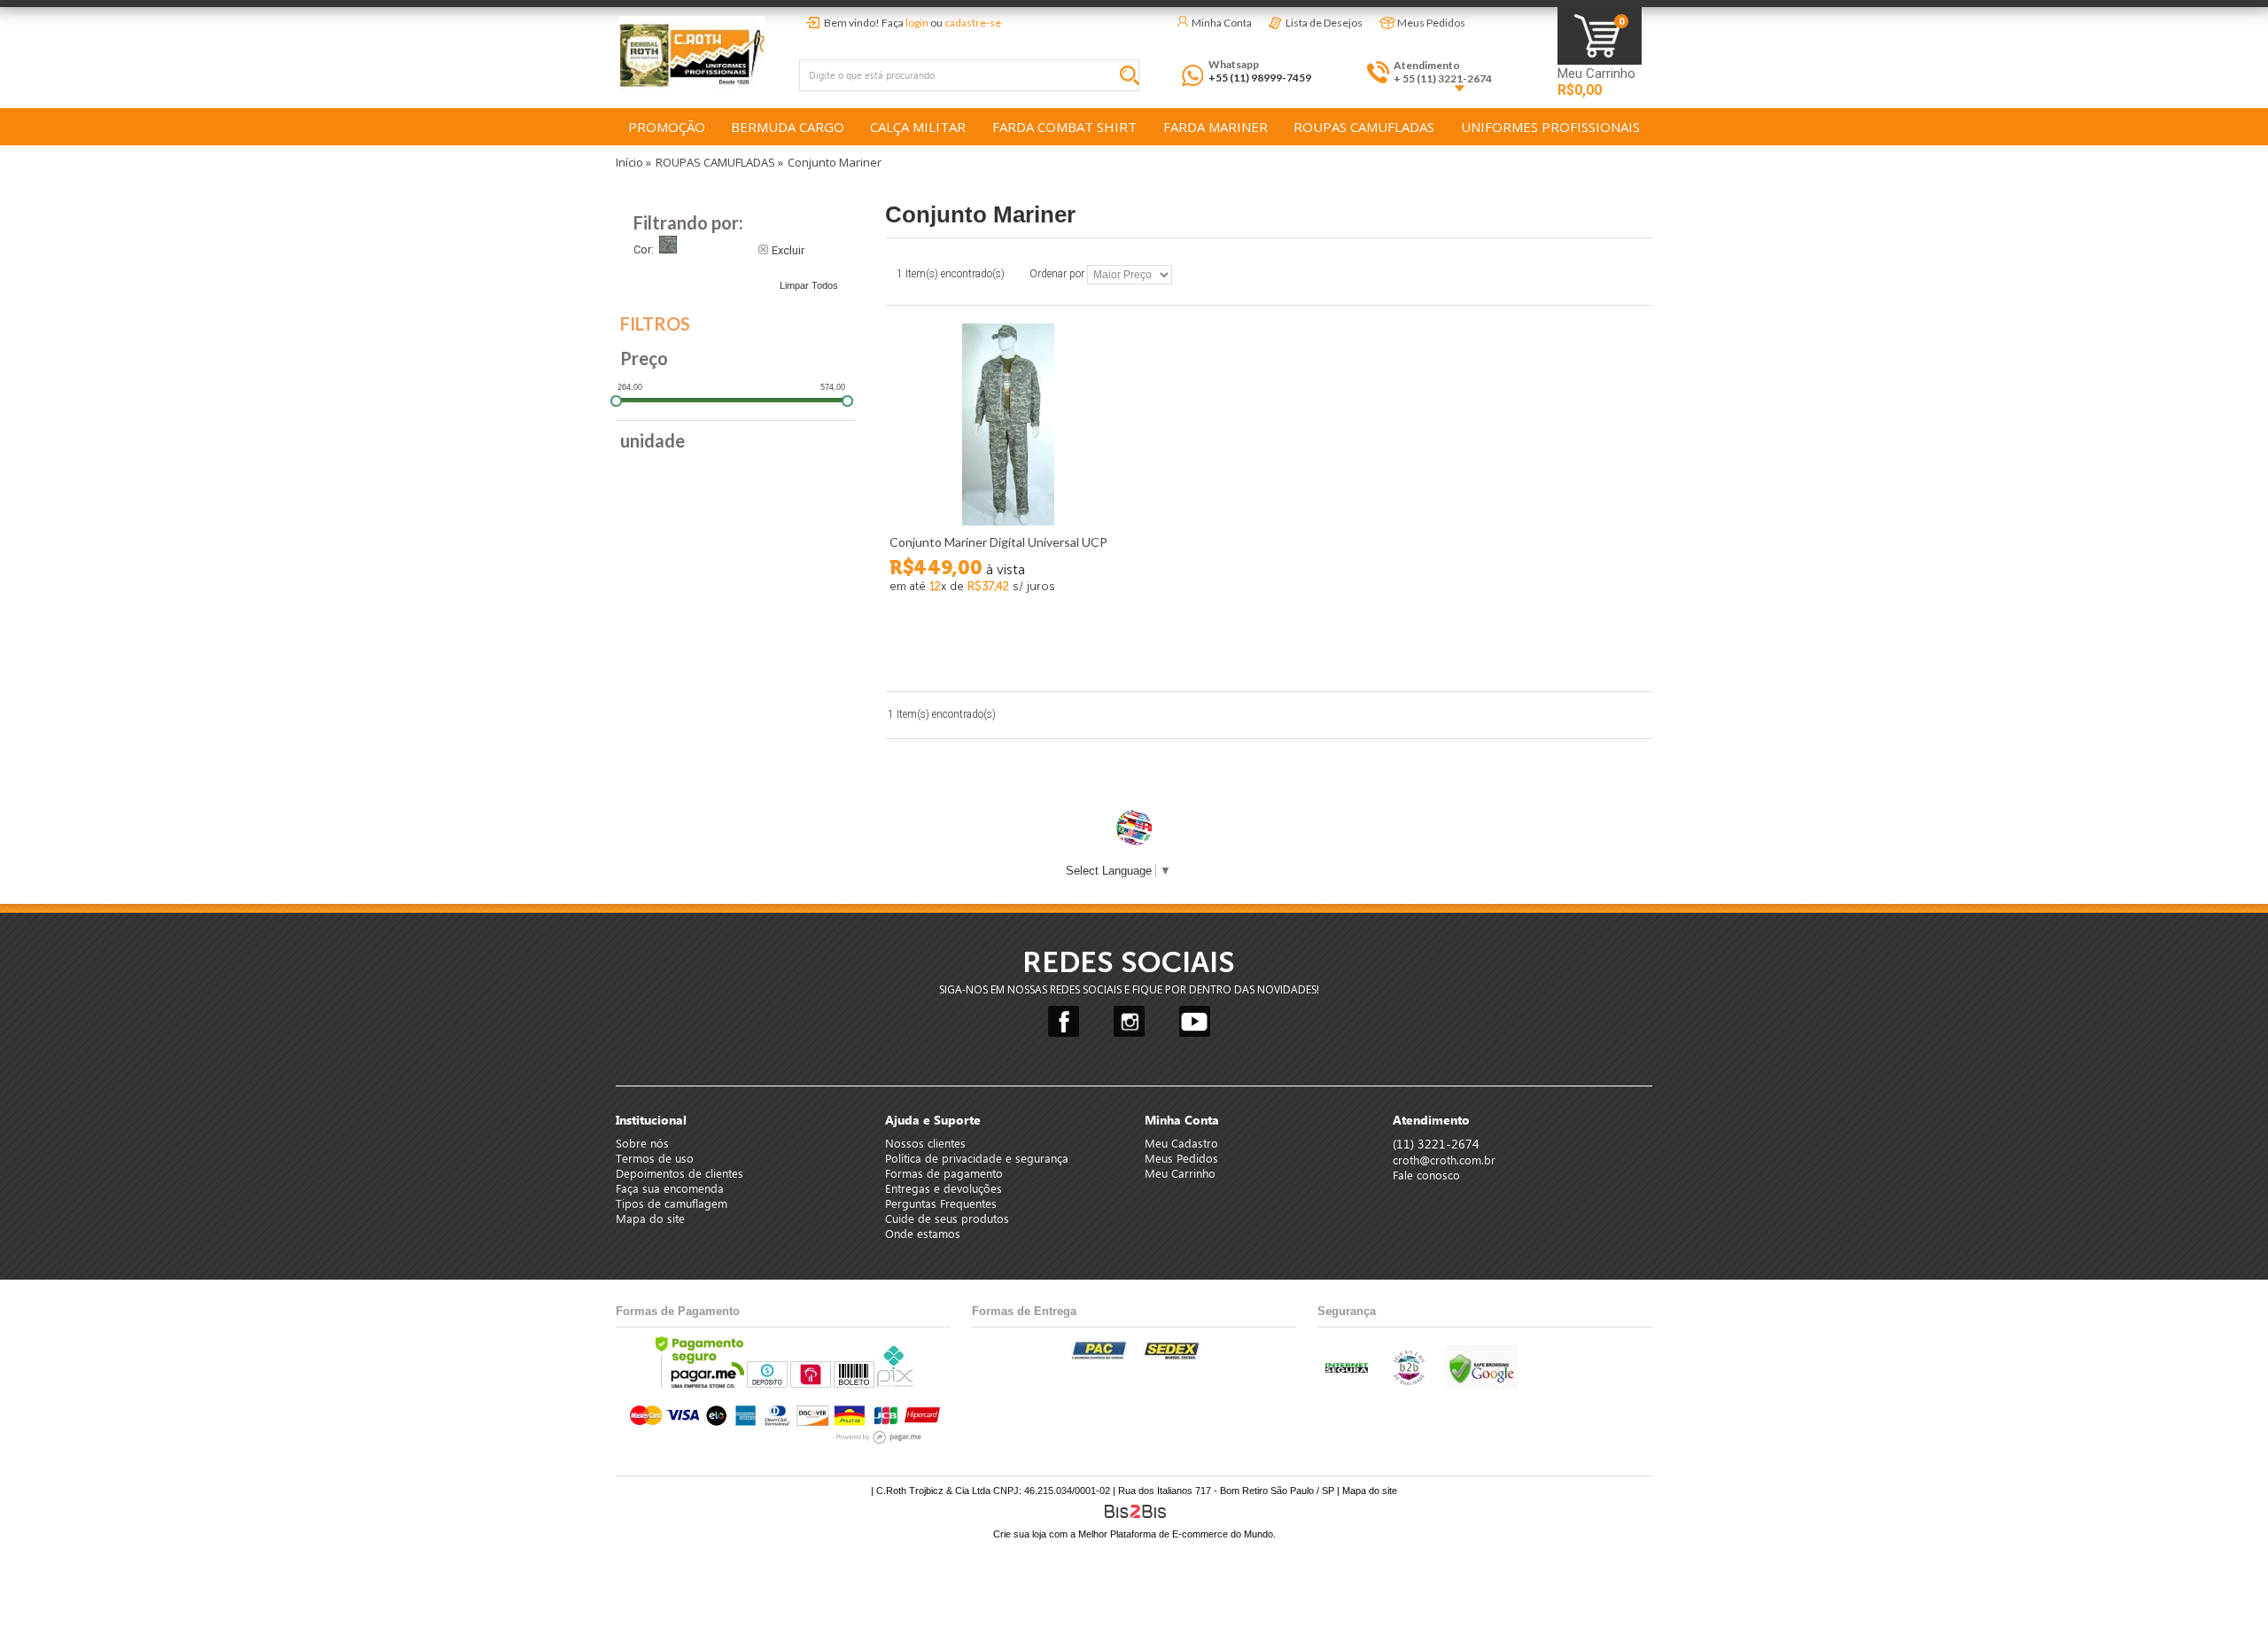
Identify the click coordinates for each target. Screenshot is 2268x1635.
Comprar (1006, 645)
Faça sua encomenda (670, 1188)
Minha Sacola (1600, 36)
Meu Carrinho (1596, 74)
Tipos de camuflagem (672, 1203)
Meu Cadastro (1181, 1143)
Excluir (788, 249)
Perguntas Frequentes (941, 1203)
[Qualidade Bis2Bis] (1408, 1382)
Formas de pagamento (944, 1173)
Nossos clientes (925, 1143)
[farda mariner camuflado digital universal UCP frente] (1006, 424)
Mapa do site (650, 1218)
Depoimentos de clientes (680, 1173)
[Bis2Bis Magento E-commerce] (1134, 1511)
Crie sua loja (1020, 1534)
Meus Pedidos (1431, 23)
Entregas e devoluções (944, 1188)
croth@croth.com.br (1444, 1160)
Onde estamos (923, 1233)
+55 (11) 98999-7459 (1260, 78)
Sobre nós (642, 1143)
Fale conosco (1426, 1175)
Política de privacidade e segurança (977, 1158)
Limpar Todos (809, 285)
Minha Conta (1222, 23)
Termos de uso (655, 1158)
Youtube (1195, 1021)
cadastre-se (973, 23)
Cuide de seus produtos (947, 1218)
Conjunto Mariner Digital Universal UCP (998, 542)
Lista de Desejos (1324, 23)
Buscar (1134, 78)
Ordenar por (1057, 275)
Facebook (1064, 1021)
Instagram (1129, 1021)
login (917, 23)
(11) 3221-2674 (1436, 1144)
